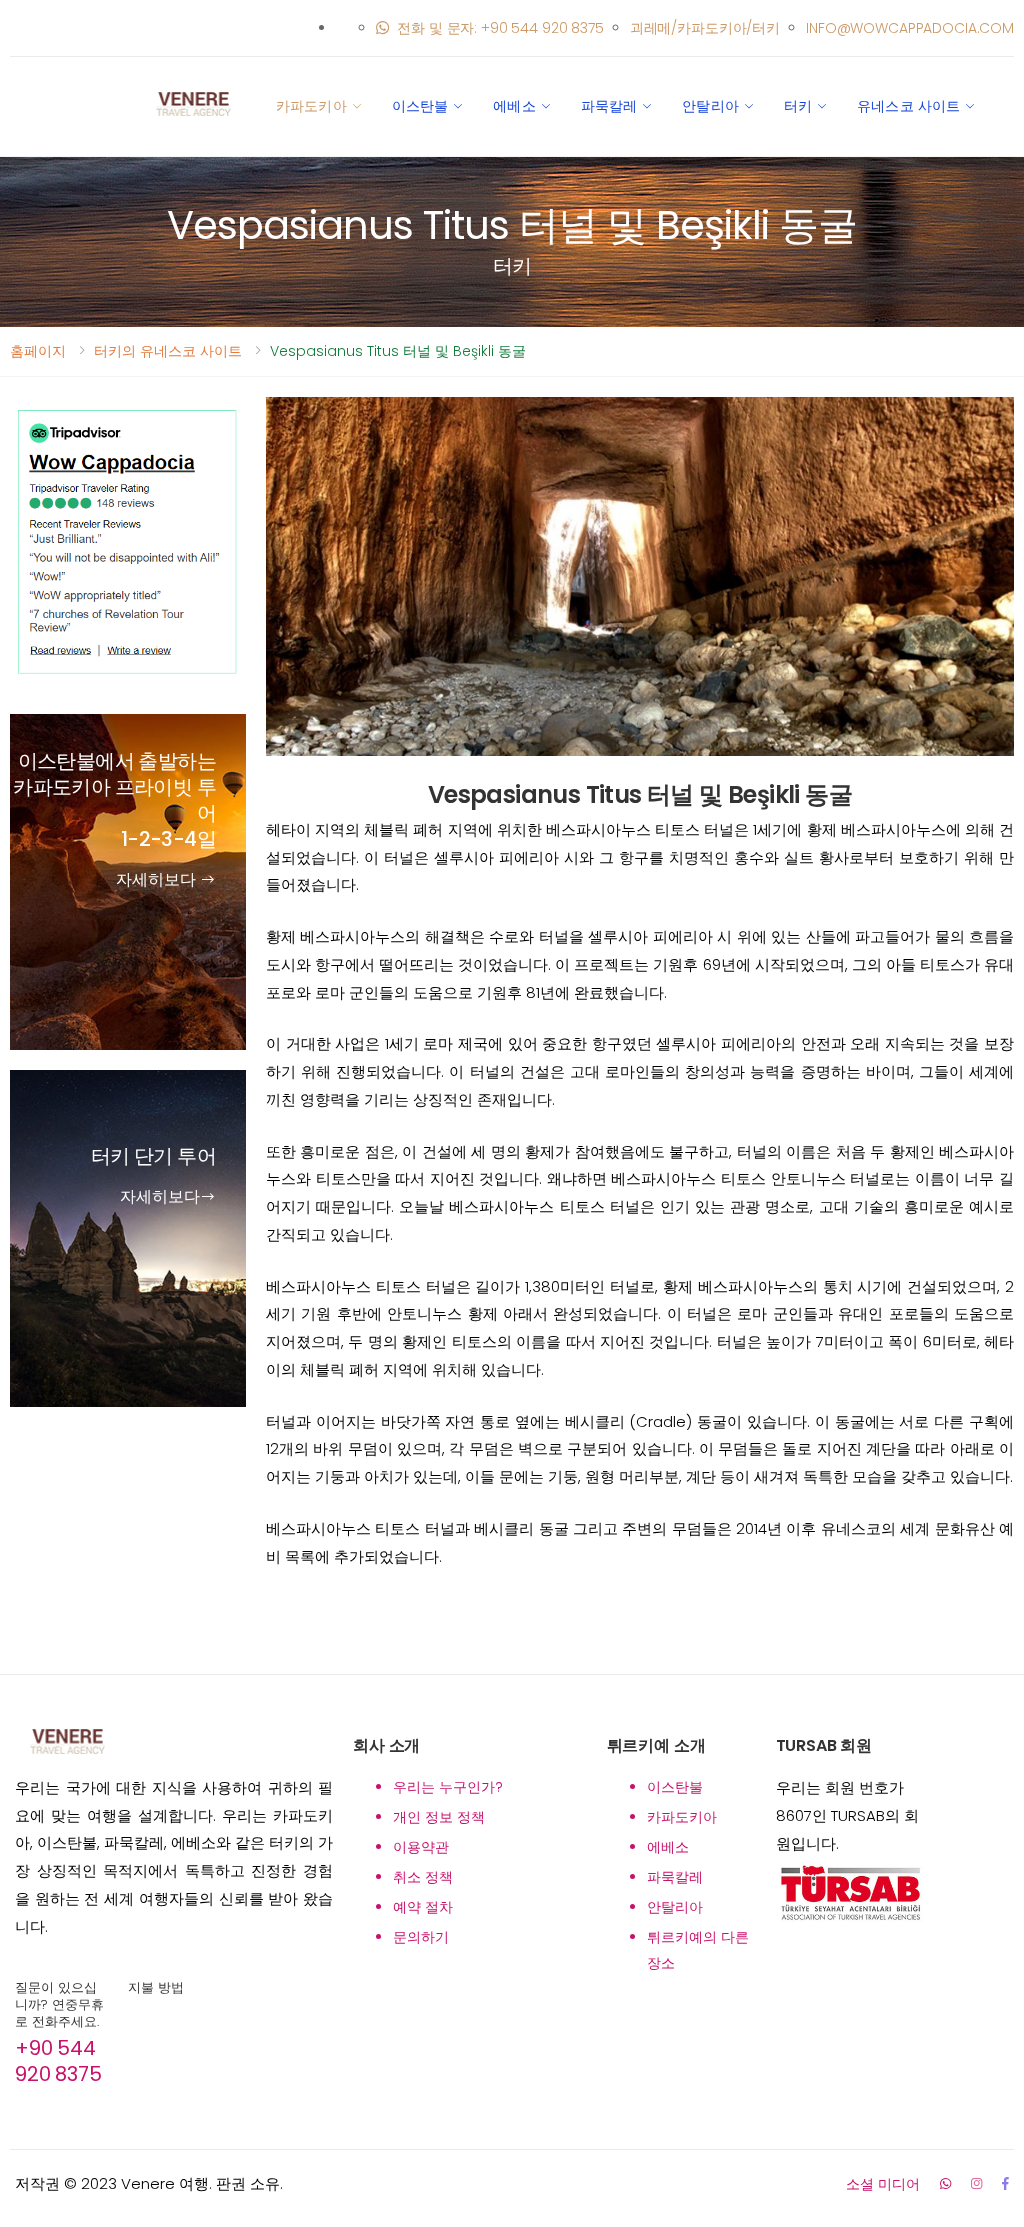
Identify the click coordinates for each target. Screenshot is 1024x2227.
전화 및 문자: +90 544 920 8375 (500, 28)
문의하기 (421, 1937)
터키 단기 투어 (153, 1157)
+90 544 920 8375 (58, 2061)
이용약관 (421, 1847)
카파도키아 (311, 106)
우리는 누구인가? (448, 1787)
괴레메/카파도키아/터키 (705, 28)
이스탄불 (420, 106)
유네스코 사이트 (908, 106)
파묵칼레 (609, 106)
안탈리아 (710, 106)
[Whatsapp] (945, 2183)
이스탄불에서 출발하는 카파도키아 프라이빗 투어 (114, 800)
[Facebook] (1005, 2183)
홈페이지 (38, 351)
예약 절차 (423, 1907)
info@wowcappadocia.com (910, 28)
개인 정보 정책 (439, 1817)
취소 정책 (423, 1877)
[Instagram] (976, 2183)
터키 (798, 106)
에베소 (514, 106)
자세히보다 (158, 879)
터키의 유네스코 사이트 (168, 351)
